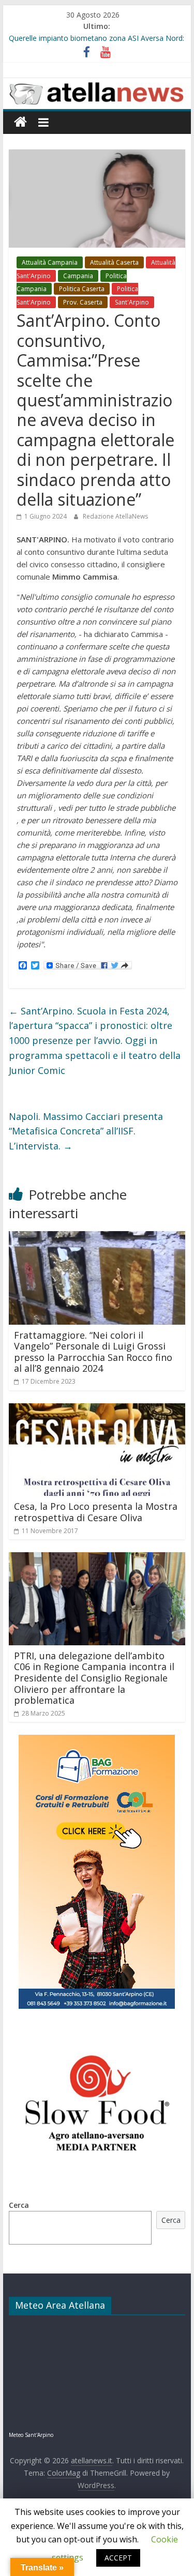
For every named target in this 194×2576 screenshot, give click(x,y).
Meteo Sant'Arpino (31, 2435)
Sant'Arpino (132, 302)
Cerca (19, 2205)
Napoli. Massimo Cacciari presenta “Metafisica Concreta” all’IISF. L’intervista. (86, 1131)
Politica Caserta (82, 289)
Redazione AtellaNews (115, 516)
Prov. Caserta (83, 302)
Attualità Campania (50, 262)
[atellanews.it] (97, 84)
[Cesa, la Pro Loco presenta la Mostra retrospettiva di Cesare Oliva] (97, 1410)
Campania (78, 276)
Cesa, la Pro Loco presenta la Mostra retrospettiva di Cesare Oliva (96, 1512)
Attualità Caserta (114, 262)
